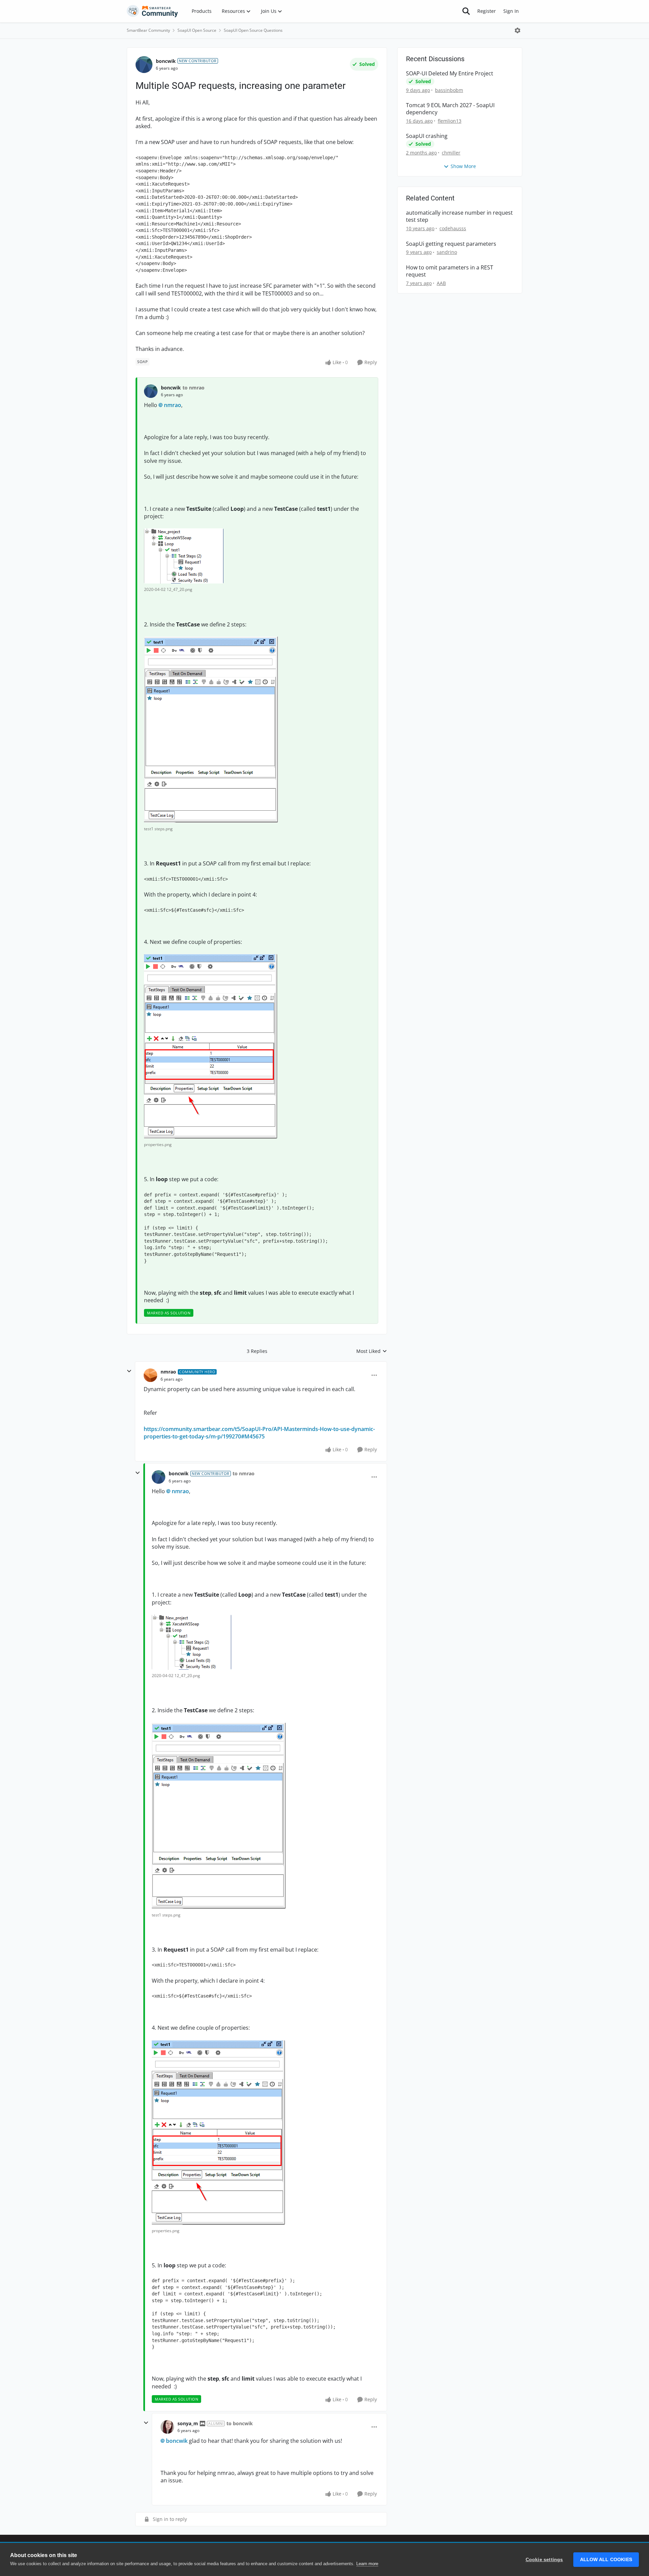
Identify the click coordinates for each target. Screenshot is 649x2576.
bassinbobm (449, 90)
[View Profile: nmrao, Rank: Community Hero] (150, 1375)
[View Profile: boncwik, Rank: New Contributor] (144, 65)
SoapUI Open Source (197, 30)
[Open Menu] (518, 30)
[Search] (466, 11)
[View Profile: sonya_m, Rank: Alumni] (167, 2427)
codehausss (453, 228)
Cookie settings (544, 2560)
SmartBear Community (148, 30)
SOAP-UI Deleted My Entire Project (450, 74)
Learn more (367, 2564)
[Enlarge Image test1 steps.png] (211, 730)
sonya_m (188, 2423)
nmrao (173, 405)
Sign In (511, 11)
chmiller (451, 153)
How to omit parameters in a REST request (450, 271)
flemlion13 (450, 121)
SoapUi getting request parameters (451, 244)
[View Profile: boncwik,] (151, 391)
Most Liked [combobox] (372, 1351)
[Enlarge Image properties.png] (211, 1046)
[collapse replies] (129, 1371)
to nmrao (194, 388)
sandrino (447, 252)
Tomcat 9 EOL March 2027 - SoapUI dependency (450, 109)
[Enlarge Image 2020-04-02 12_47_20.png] (184, 556)
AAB (441, 283)
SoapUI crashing (427, 136)
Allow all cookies (606, 2560)
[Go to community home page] (152, 11)
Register (487, 11)
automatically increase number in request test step (459, 216)
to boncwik (240, 2423)
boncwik (166, 61)
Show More (463, 166)
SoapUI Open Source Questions (253, 30)
